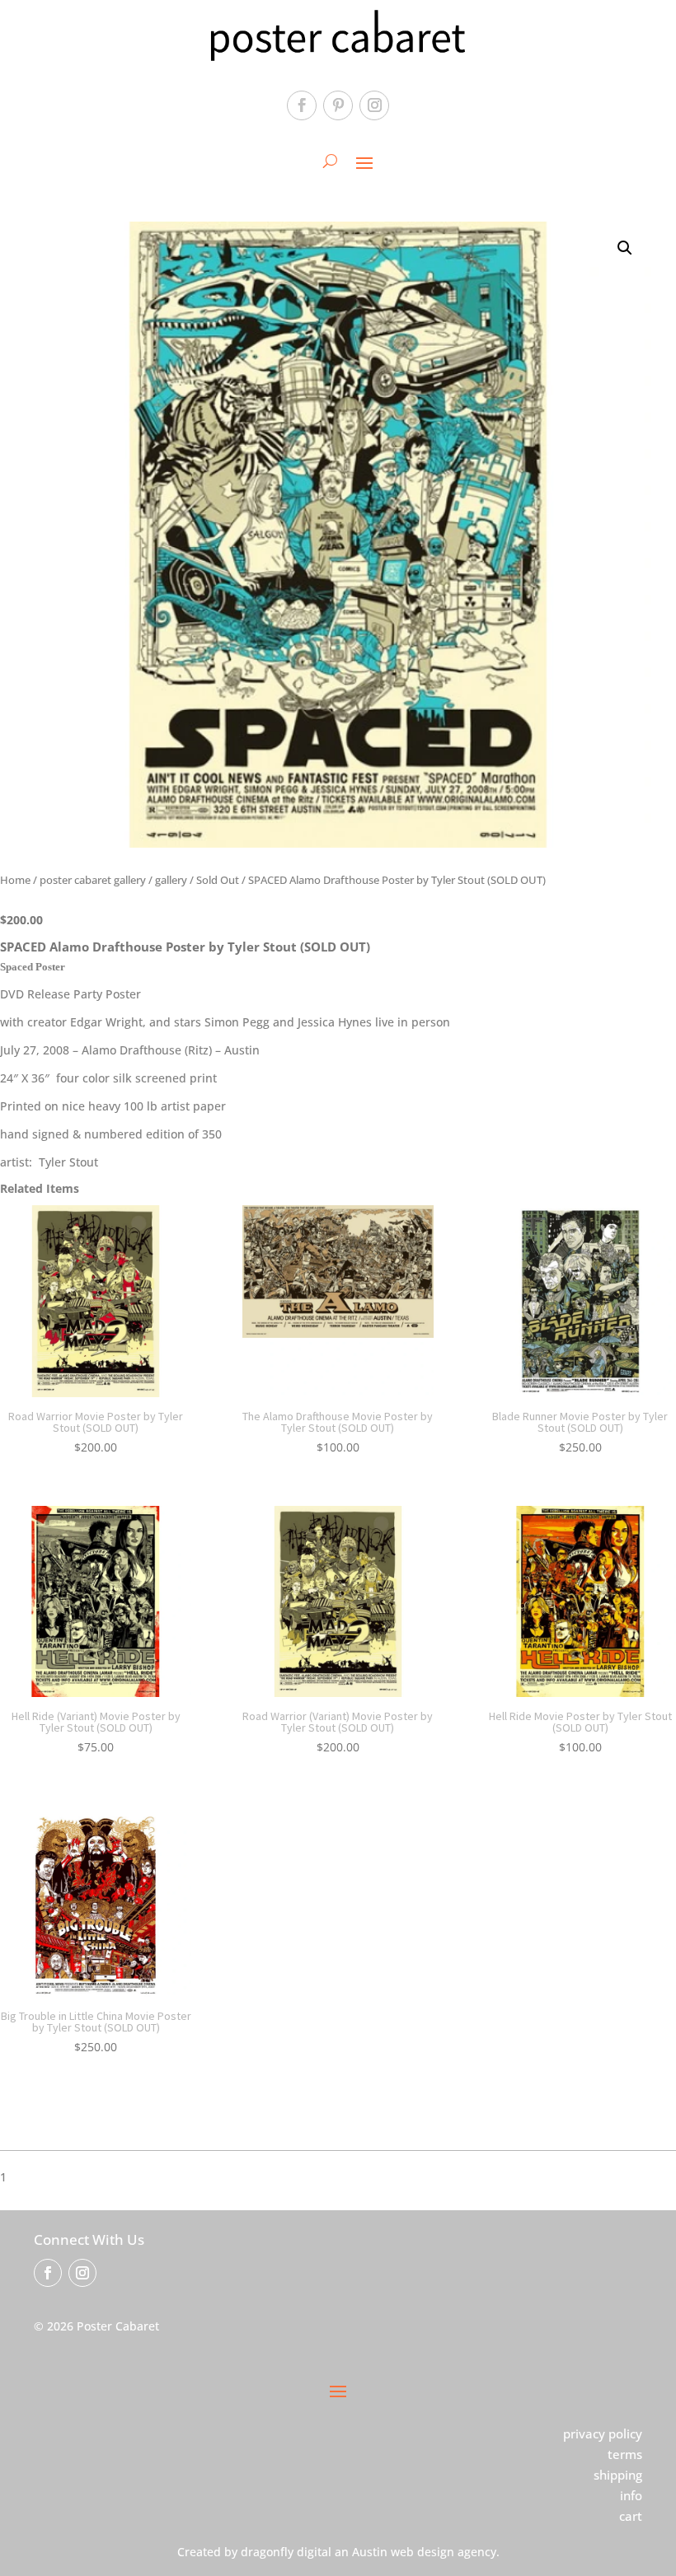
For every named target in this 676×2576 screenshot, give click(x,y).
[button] (625, 248)
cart (631, 2516)
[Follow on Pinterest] (338, 105)
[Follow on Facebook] (302, 105)
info (631, 2495)
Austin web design (403, 2552)
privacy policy (603, 2433)
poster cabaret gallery (93, 880)
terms (625, 2454)
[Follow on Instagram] (374, 105)
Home (15, 880)
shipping (618, 2475)
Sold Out (218, 880)
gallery (171, 880)
